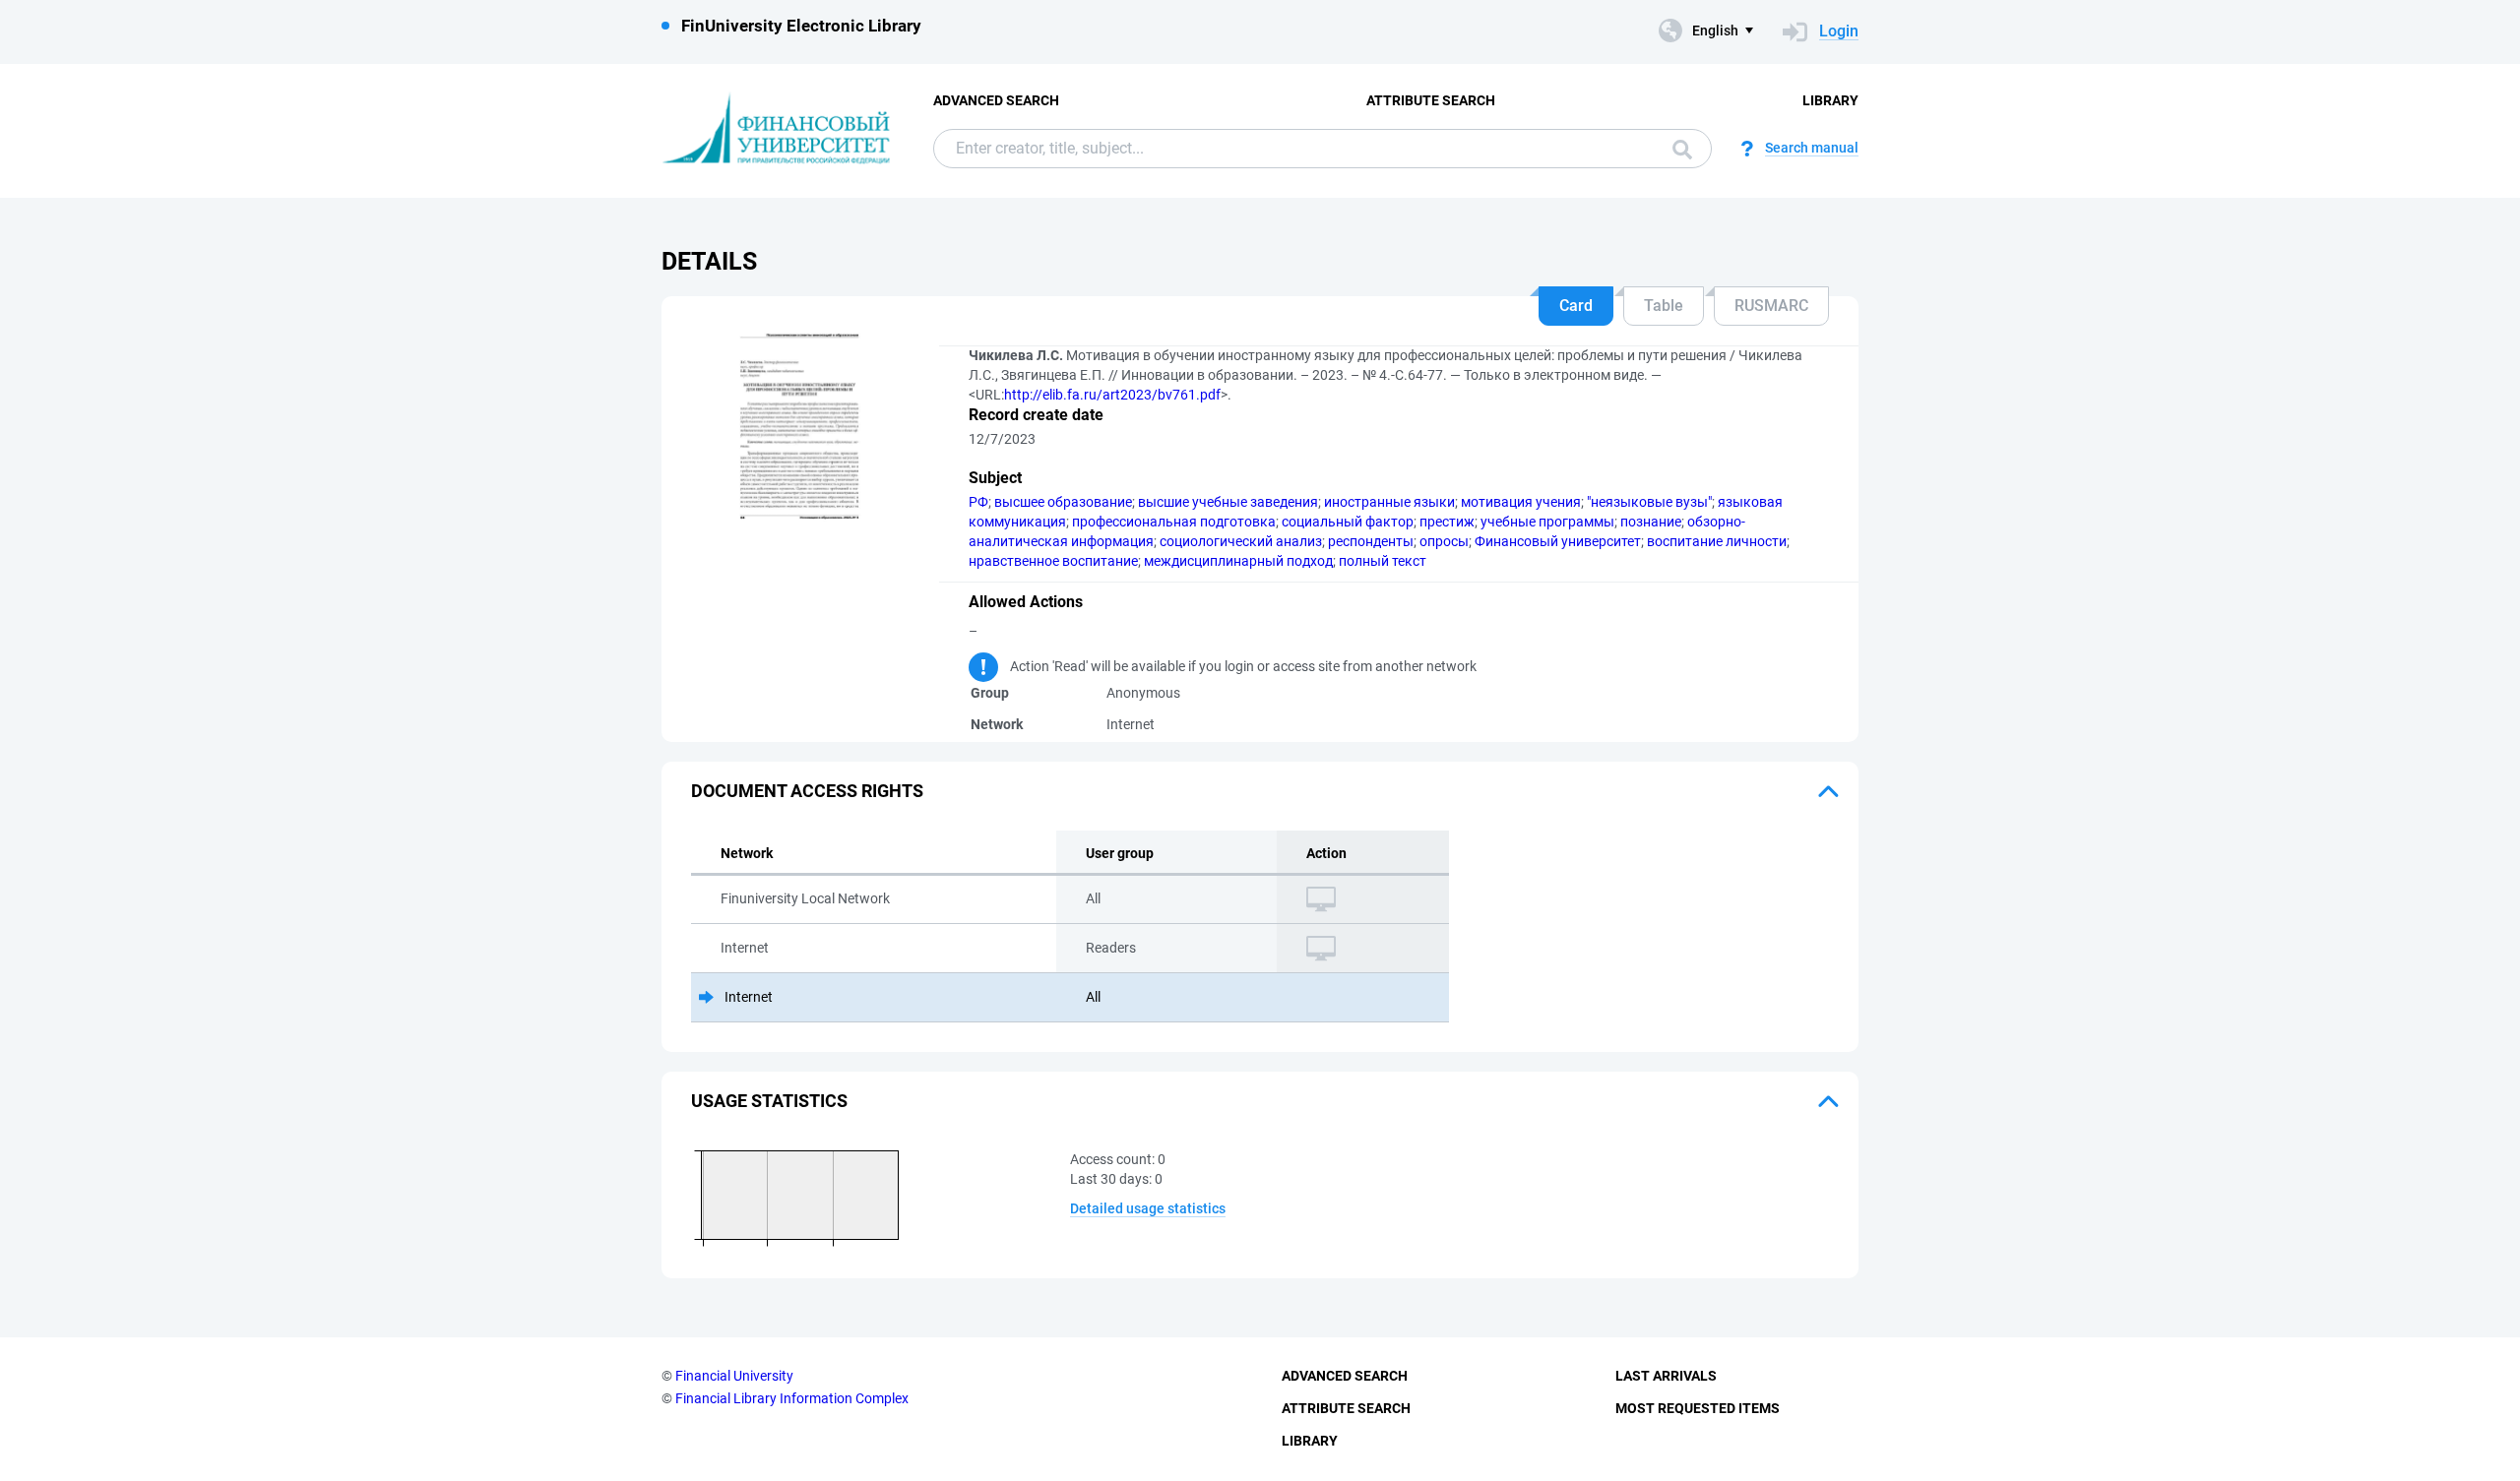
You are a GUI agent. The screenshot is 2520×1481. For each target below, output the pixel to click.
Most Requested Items (1698, 1408)
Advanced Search (996, 100)
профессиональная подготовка (1174, 522)
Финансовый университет (1558, 541)
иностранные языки (1389, 502)
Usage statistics (769, 1101)
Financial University (734, 1376)
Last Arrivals (1666, 1376)
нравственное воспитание (1053, 561)
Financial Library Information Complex (792, 1398)
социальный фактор (1348, 522)
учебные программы (1547, 522)
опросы (1444, 541)
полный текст (1383, 561)
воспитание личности (1717, 541)
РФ (978, 502)
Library (1830, 100)
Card (1576, 306)
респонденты (1371, 541)
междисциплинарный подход (1238, 561)
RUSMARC (1771, 306)
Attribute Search (1431, 100)
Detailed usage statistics (1148, 1208)
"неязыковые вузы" (1649, 502)
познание (1651, 522)
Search (1677, 149)
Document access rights (807, 791)
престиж (1447, 522)
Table (1664, 306)
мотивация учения (1521, 502)
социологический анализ (1241, 541)
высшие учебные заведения (1228, 502)
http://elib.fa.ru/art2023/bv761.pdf (1112, 395)
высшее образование (1063, 502)
